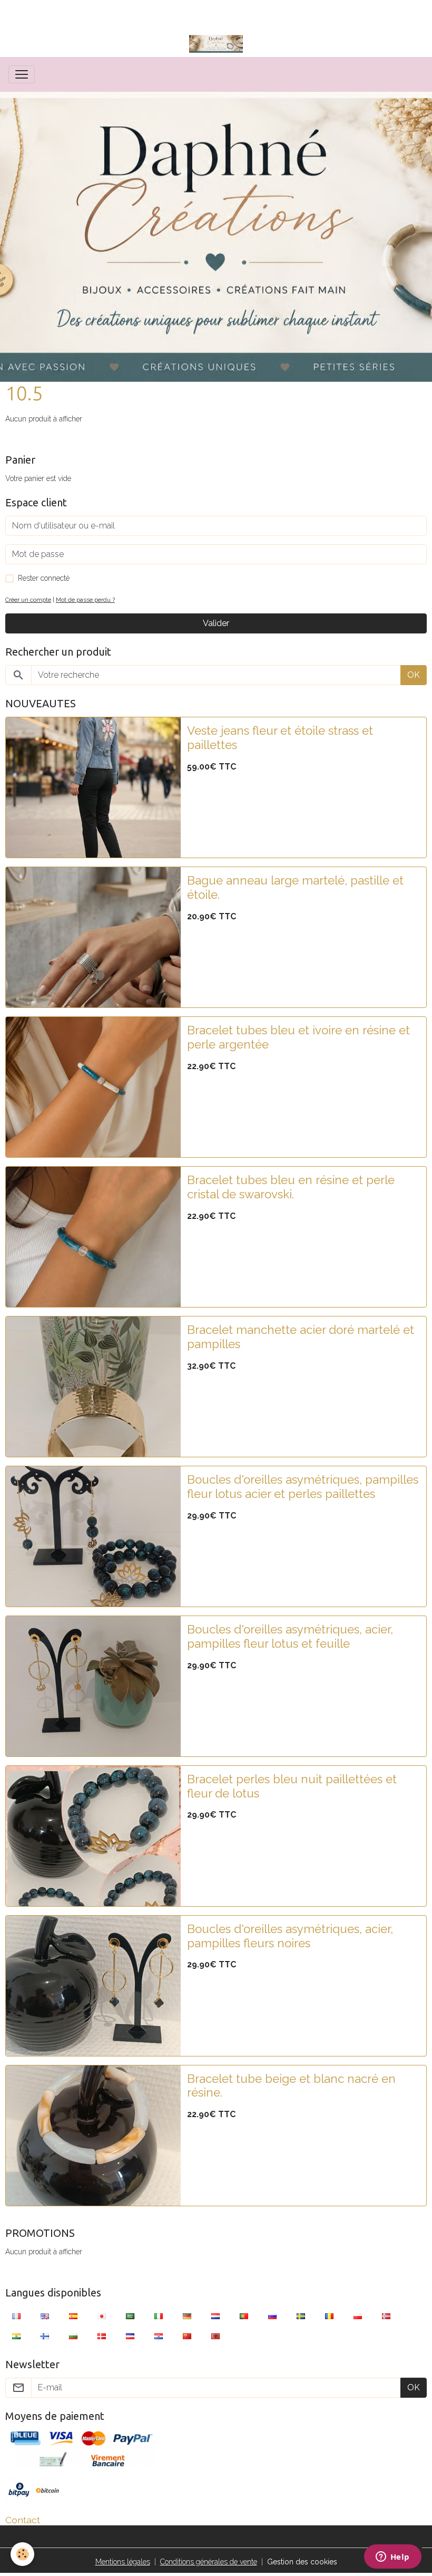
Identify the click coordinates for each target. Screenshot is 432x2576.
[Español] (73, 2316)
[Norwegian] (386, 2316)
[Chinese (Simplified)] (187, 2336)
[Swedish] (301, 2316)
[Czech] (130, 2336)
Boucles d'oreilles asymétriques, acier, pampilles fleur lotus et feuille (290, 1636)
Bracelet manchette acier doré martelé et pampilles (301, 1337)
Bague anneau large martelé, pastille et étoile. (295, 887)
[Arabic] (130, 2316)
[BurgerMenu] (22, 74)
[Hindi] (16, 2336)
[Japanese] (102, 2316)
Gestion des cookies (302, 2562)
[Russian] (272, 2316)
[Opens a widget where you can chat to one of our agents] (392, 2558)
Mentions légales (123, 2562)
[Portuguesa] (244, 2316)
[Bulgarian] (73, 2336)
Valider (216, 623)
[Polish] (358, 2316)
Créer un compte (28, 600)
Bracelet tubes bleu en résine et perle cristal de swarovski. (291, 1187)
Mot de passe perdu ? (85, 600)
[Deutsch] (187, 2316)
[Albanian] (215, 2336)
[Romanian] (329, 2316)
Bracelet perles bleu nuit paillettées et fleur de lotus (292, 1786)
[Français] (16, 2316)
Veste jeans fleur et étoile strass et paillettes (280, 738)
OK (414, 675)
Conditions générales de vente (209, 2562)
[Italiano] (159, 2316)
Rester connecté (44, 578)
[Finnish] (45, 2336)
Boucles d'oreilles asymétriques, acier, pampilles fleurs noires (290, 1936)
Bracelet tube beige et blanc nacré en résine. (291, 2086)
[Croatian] (159, 2336)
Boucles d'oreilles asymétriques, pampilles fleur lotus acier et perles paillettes (303, 1487)
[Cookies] (22, 2554)
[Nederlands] (215, 2316)
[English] (45, 2316)
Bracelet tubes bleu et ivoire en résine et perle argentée (298, 1037)
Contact (23, 2520)
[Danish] (102, 2336)
